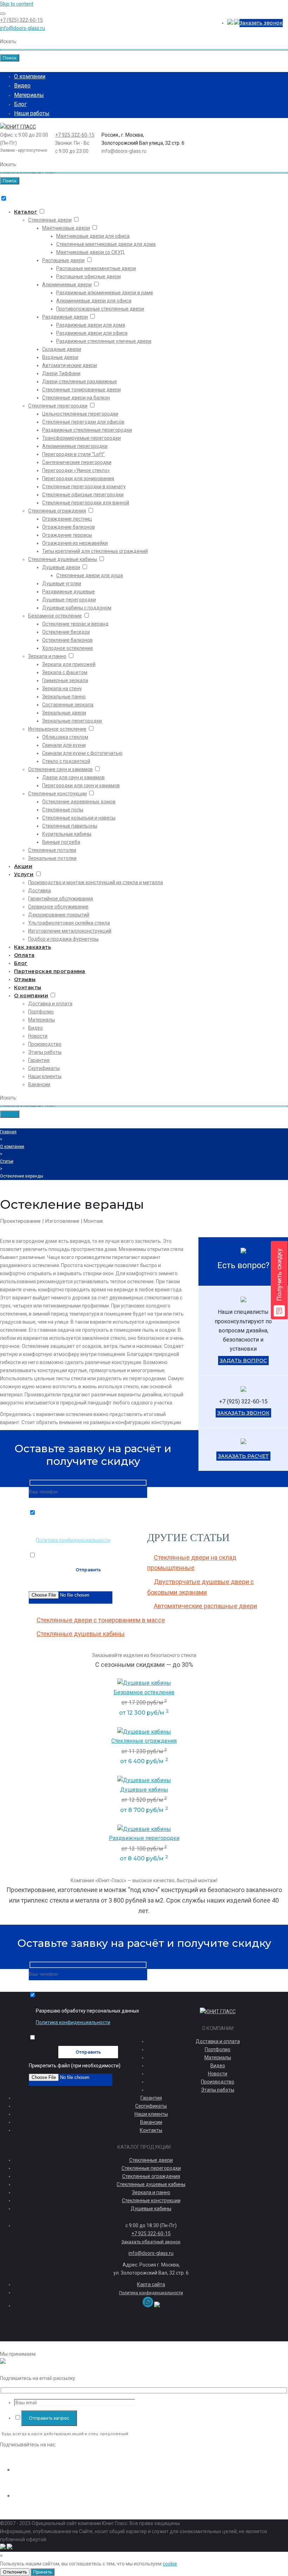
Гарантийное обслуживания (61, 899)
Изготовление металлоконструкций (70, 931)
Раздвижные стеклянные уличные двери (104, 341)
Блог (20, 104)
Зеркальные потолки (52, 858)
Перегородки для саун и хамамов (81, 785)
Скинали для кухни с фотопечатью (82, 753)
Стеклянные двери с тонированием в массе (101, 1620)
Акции (23, 866)
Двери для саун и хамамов (73, 777)
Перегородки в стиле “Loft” (73, 454)
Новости (38, 1036)
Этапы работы (45, 1052)
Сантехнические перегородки (77, 462)
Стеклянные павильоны (70, 826)
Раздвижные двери (65, 317)
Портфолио (41, 1012)
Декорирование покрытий (59, 915)
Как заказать (32, 947)
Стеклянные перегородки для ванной (86, 503)
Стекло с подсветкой (66, 761)
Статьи (7, 1161)
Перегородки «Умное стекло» (76, 470)
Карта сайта (151, 2284)
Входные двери (60, 357)
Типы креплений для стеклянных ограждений (95, 551)
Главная (8, 1132)
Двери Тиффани (61, 373)
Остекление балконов (67, 640)
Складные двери (62, 349)
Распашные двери (63, 260)
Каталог (26, 212)
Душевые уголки (62, 583)
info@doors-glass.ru (22, 28)
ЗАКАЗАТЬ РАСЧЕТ (243, 1456)
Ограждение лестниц (67, 519)
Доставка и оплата (50, 1004)
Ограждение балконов (68, 527)
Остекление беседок (66, 632)
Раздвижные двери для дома (91, 325)
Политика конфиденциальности (73, 1540)
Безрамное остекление (55, 616)
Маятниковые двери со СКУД (90, 252)
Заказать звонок (261, 23)
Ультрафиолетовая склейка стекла (69, 923)
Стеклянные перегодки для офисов (83, 422)
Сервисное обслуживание (58, 907)
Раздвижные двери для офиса (92, 333)
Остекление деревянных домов (79, 802)
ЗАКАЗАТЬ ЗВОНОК (243, 1413)
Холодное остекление (68, 648)
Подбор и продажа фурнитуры (63, 939)
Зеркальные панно (64, 697)
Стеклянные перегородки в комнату (84, 487)
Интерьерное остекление (57, 729)
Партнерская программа (50, 971)
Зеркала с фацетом (65, 672)
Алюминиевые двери (67, 285)
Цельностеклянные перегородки (80, 414)
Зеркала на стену (62, 689)
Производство (45, 1044)
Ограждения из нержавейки (75, 543)
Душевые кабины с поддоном (77, 608)
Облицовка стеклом (65, 737)
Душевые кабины (144, 1790)
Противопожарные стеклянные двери (100, 309)
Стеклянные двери (50, 220)
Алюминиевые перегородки (75, 446)
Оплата (24, 955)
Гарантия (39, 1060)
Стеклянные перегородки (58, 406)
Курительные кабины (67, 834)
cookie (170, 2564)
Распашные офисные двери (89, 276)
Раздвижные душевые (68, 592)
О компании (30, 76)
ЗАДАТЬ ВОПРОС (243, 1361)
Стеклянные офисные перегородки (83, 495)
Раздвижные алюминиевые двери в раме (105, 293)
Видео (22, 86)
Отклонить (15, 2572)
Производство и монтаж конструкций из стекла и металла (96, 882)
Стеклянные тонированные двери (81, 390)
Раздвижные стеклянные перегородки (87, 430)
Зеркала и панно (47, 656)
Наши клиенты (45, 1076)
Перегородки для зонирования (78, 478)
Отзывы (25, 979)
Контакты (28, 987)
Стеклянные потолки (52, 850)
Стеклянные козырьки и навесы (79, 818)
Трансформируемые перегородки (81, 438)
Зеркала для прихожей (69, 664)
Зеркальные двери (64, 713)
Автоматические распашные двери (205, 1606)
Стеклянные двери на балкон (76, 398)
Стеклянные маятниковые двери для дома (106, 244)
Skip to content (17, 4)
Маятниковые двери (66, 228)
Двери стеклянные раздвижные (80, 381)
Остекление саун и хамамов (60, 769)
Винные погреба (61, 842)
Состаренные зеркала (68, 705)
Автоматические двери (70, 365)
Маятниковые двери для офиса (93, 236)
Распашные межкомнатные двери (96, 268)
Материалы (29, 95)
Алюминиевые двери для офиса (94, 301)
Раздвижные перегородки (144, 1838)
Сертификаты (44, 1068)
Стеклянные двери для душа (90, 575)
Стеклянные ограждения (57, 511)
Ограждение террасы (67, 535)
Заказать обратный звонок (151, 2242)
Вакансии (39, 1084)
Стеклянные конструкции (57, 794)
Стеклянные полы (63, 810)
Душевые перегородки (69, 600)
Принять (42, 2572)
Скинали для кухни (64, 745)
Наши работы (32, 113)
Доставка (40, 891)
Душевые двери (61, 567)
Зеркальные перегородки (72, 721)
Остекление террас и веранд (75, 624)
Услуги (24, 874)
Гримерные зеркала (65, 680)
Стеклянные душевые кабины (63, 559)
